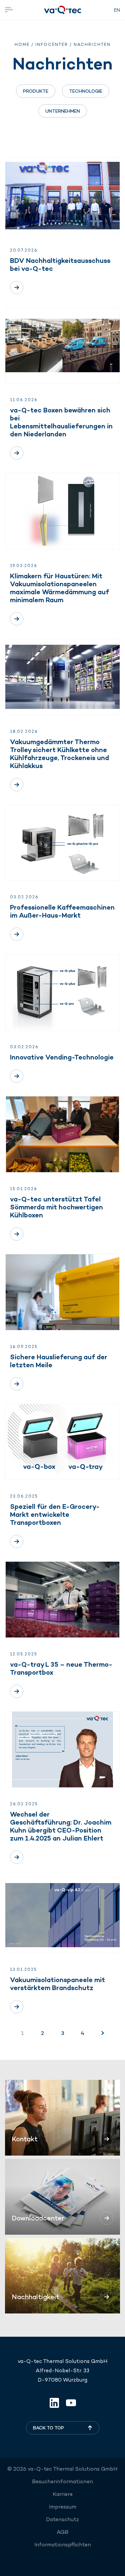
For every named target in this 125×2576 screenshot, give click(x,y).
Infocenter (52, 45)
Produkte (36, 91)
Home (22, 45)
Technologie (86, 91)
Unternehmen (63, 111)
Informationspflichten (63, 2545)
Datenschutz (62, 2519)
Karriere (63, 2494)
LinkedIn (54, 2403)
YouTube (71, 2403)
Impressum (63, 2507)
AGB (62, 2532)
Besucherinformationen (62, 2481)
